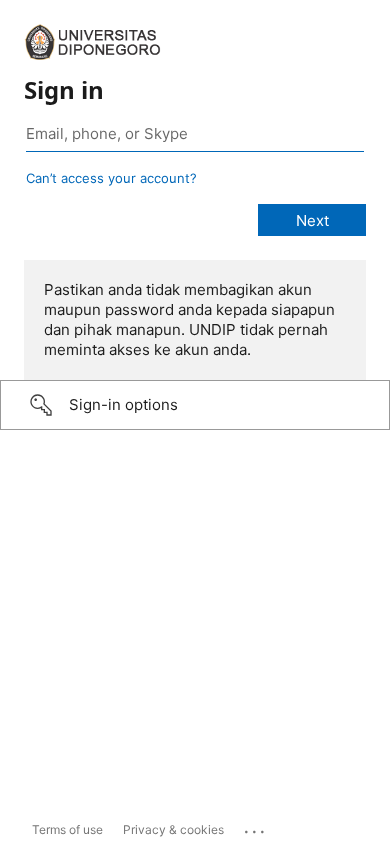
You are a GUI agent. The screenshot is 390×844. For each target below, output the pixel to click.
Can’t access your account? (111, 178)
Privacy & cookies (173, 829)
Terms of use (67, 829)
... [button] (256, 827)
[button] (195, 405)
